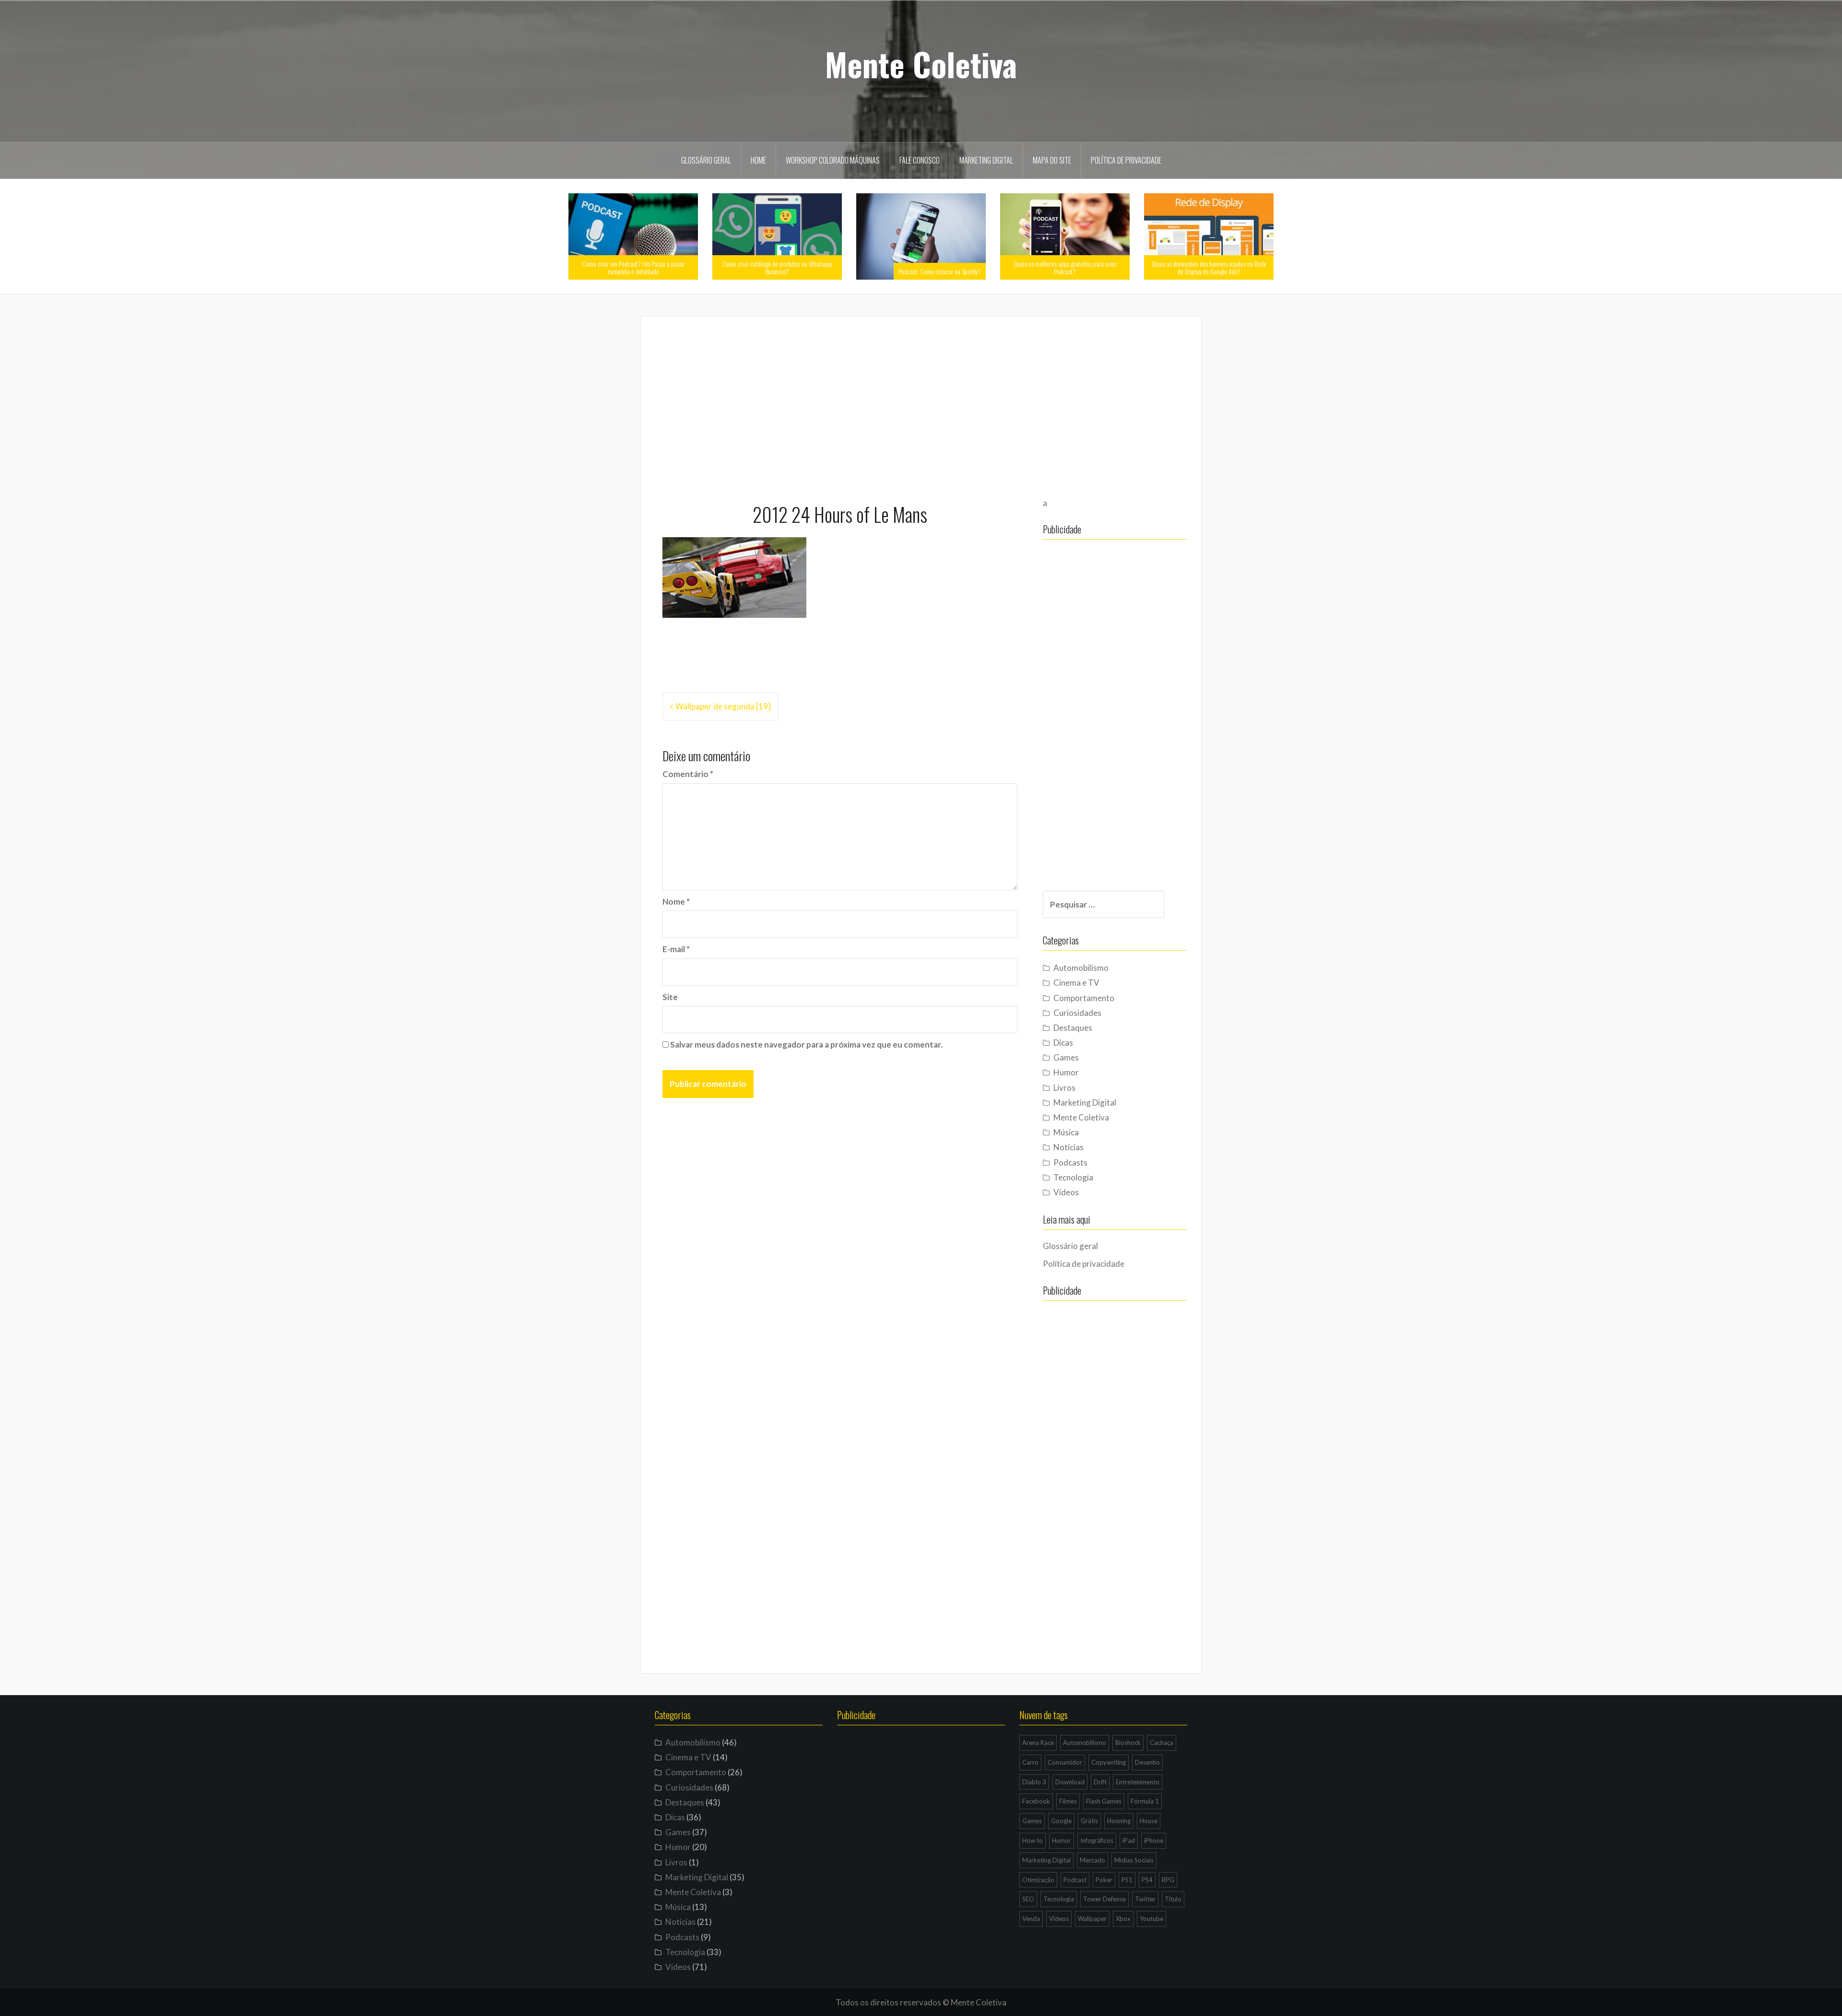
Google (1061, 1821)
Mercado (1092, 1860)
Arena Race (1038, 1743)
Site (670, 997)
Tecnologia (1073, 1177)
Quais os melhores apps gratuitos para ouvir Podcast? (1065, 267)
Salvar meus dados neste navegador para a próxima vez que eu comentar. (806, 1044)
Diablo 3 (1034, 1782)
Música (1066, 1132)
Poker (1104, 1880)
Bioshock (1128, 1743)
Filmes (1068, 1801)
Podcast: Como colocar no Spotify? (940, 271)
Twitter (1145, 1899)
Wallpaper (1092, 1919)
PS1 (1127, 1880)
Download (1070, 1782)
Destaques (1073, 1028)
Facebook (1036, 1801)
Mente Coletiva (921, 64)
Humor (1066, 1072)
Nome (676, 902)
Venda (1031, 1919)
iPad (1129, 1840)
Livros (1064, 1088)
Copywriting (1109, 1762)
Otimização (1038, 1880)
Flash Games (1104, 1801)
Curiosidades (1077, 1013)
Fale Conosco (920, 160)
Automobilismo (1081, 968)
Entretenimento (1138, 1782)
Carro (1030, 1762)
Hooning (1119, 1821)
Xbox (1123, 1919)
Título (1173, 1899)
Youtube (1151, 1919)
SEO (1028, 1899)
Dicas (1063, 1043)
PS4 (1147, 1880)
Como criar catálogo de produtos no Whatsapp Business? (777, 267)
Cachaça (1162, 1743)
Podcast (1075, 1880)
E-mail (676, 949)
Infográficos (1097, 1840)
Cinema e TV (1076, 983)
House (1149, 1821)
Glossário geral (706, 160)
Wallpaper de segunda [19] (723, 706)
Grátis (1089, 1821)
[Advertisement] (921, 405)
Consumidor (1065, 1762)
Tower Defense (1104, 1899)
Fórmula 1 (1145, 1801)
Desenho (1147, 1762)
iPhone (1154, 1840)
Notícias (1069, 1147)
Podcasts (1070, 1162)
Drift (1100, 1782)
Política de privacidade (1126, 160)
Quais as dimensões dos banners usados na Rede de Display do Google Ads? (1209, 267)
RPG (1168, 1880)
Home (758, 160)
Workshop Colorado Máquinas (833, 160)
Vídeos (1066, 1192)
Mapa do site (1052, 160)
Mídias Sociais (1134, 1860)
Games (1066, 1057)
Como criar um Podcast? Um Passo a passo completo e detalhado (633, 267)
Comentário (688, 774)
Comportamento (1084, 998)
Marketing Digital (986, 160)
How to (1033, 1840)
